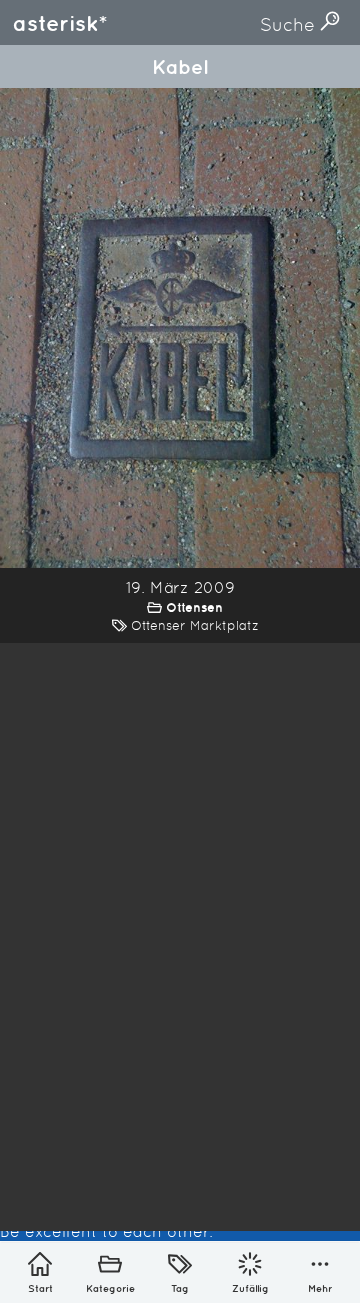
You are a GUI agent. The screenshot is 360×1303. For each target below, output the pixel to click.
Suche (290, 24)
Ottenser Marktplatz (195, 625)
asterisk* (60, 23)
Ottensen (194, 607)
